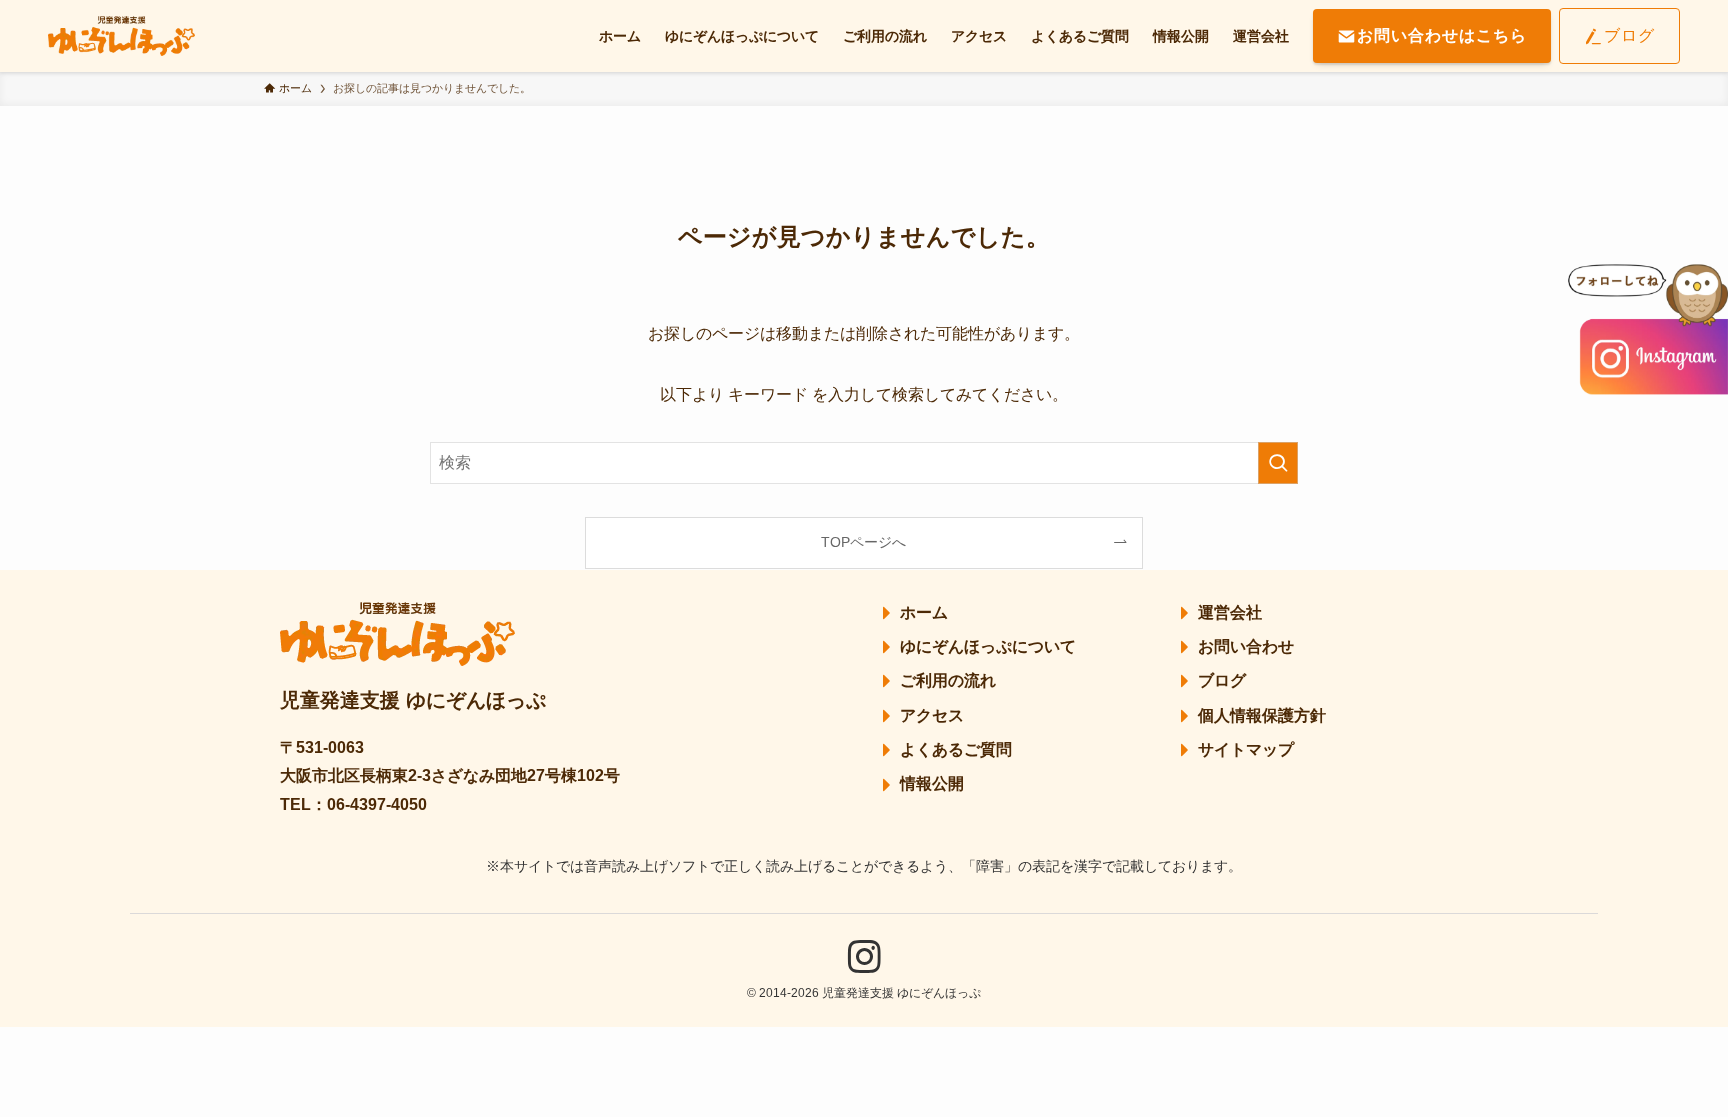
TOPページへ (863, 542)
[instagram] (864, 957)
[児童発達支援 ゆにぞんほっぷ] (121, 36)
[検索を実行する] (1278, 463)
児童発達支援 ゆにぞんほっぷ (413, 700)
